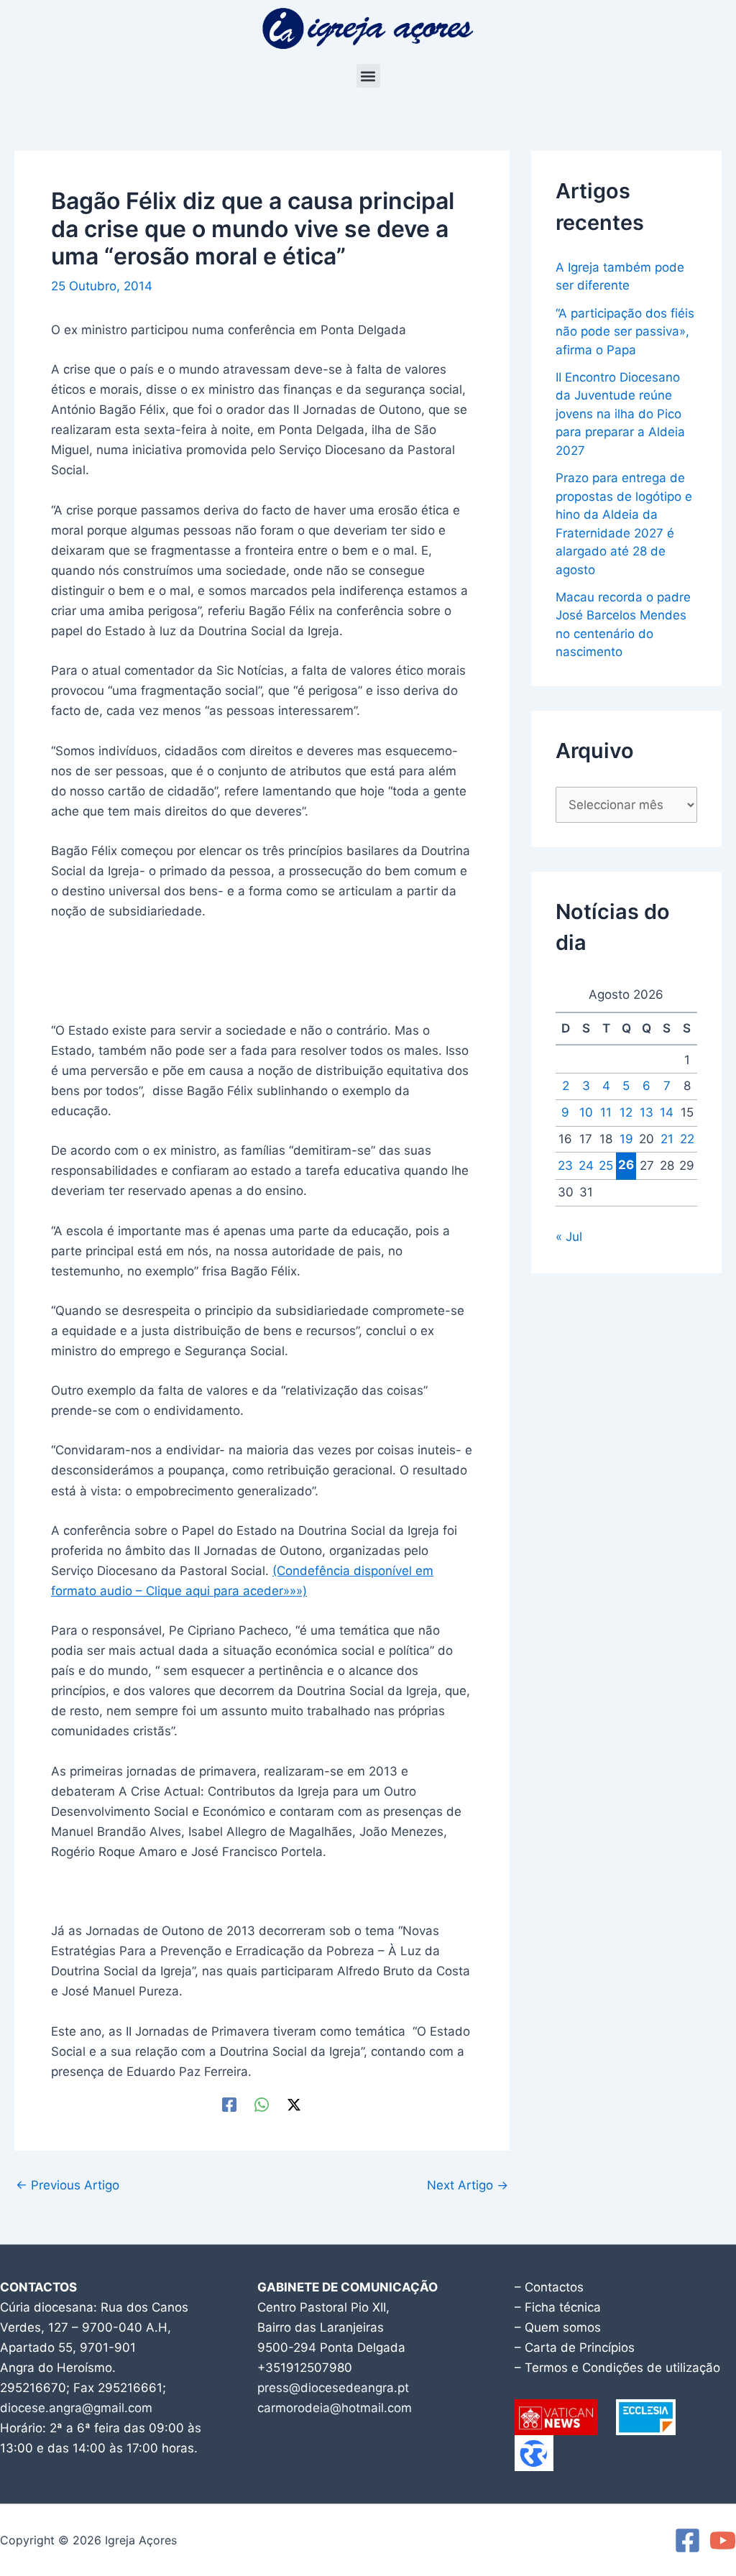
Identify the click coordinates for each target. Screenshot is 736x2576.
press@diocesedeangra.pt (333, 2388)
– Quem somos (558, 2327)
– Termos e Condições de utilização (617, 2368)
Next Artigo (468, 2185)
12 (626, 1112)
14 (667, 1112)
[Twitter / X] (294, 2104)
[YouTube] (723, 2540)
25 (606, 1165)
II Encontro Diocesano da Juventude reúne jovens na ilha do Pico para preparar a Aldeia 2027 (620, 414)
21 (667, 1139)
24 (586, 1165)
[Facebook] (229, 2104)
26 (626, 1165)
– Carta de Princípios (575, 2348)
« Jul (569, 1237)
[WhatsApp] (262, 2104)
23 (565, 1165)
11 (606, 1112)
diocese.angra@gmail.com (76, 2408)
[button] (368, 76)
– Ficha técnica (558, 2307)
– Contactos (549, 2287)
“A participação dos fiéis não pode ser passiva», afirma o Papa (625, 332)
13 (647, 1112)
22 (687, 1139)
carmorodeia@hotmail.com (335, 2408)
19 (626, 1139)
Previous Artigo (68, 2185)
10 (586, 1112)
